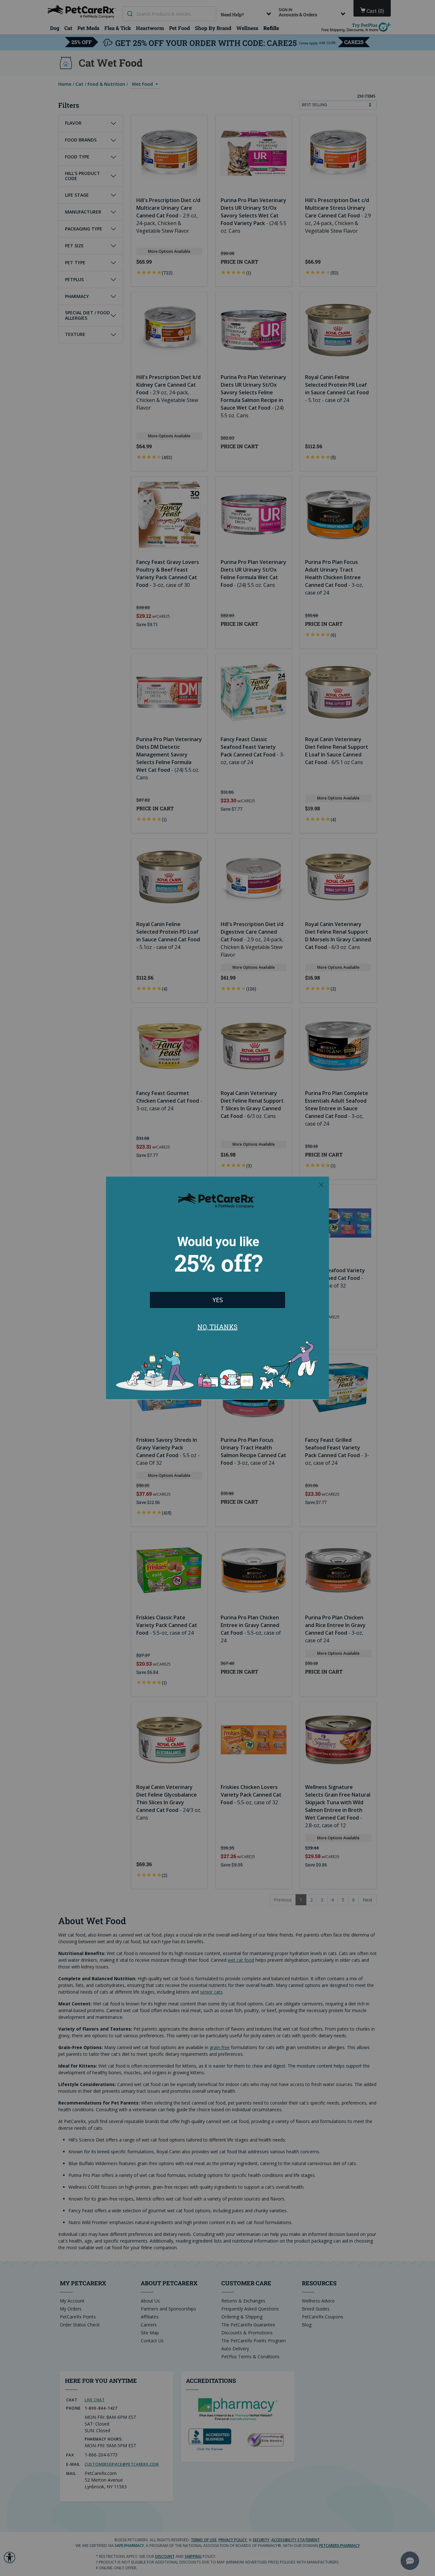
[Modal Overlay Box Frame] (217, 1288)
